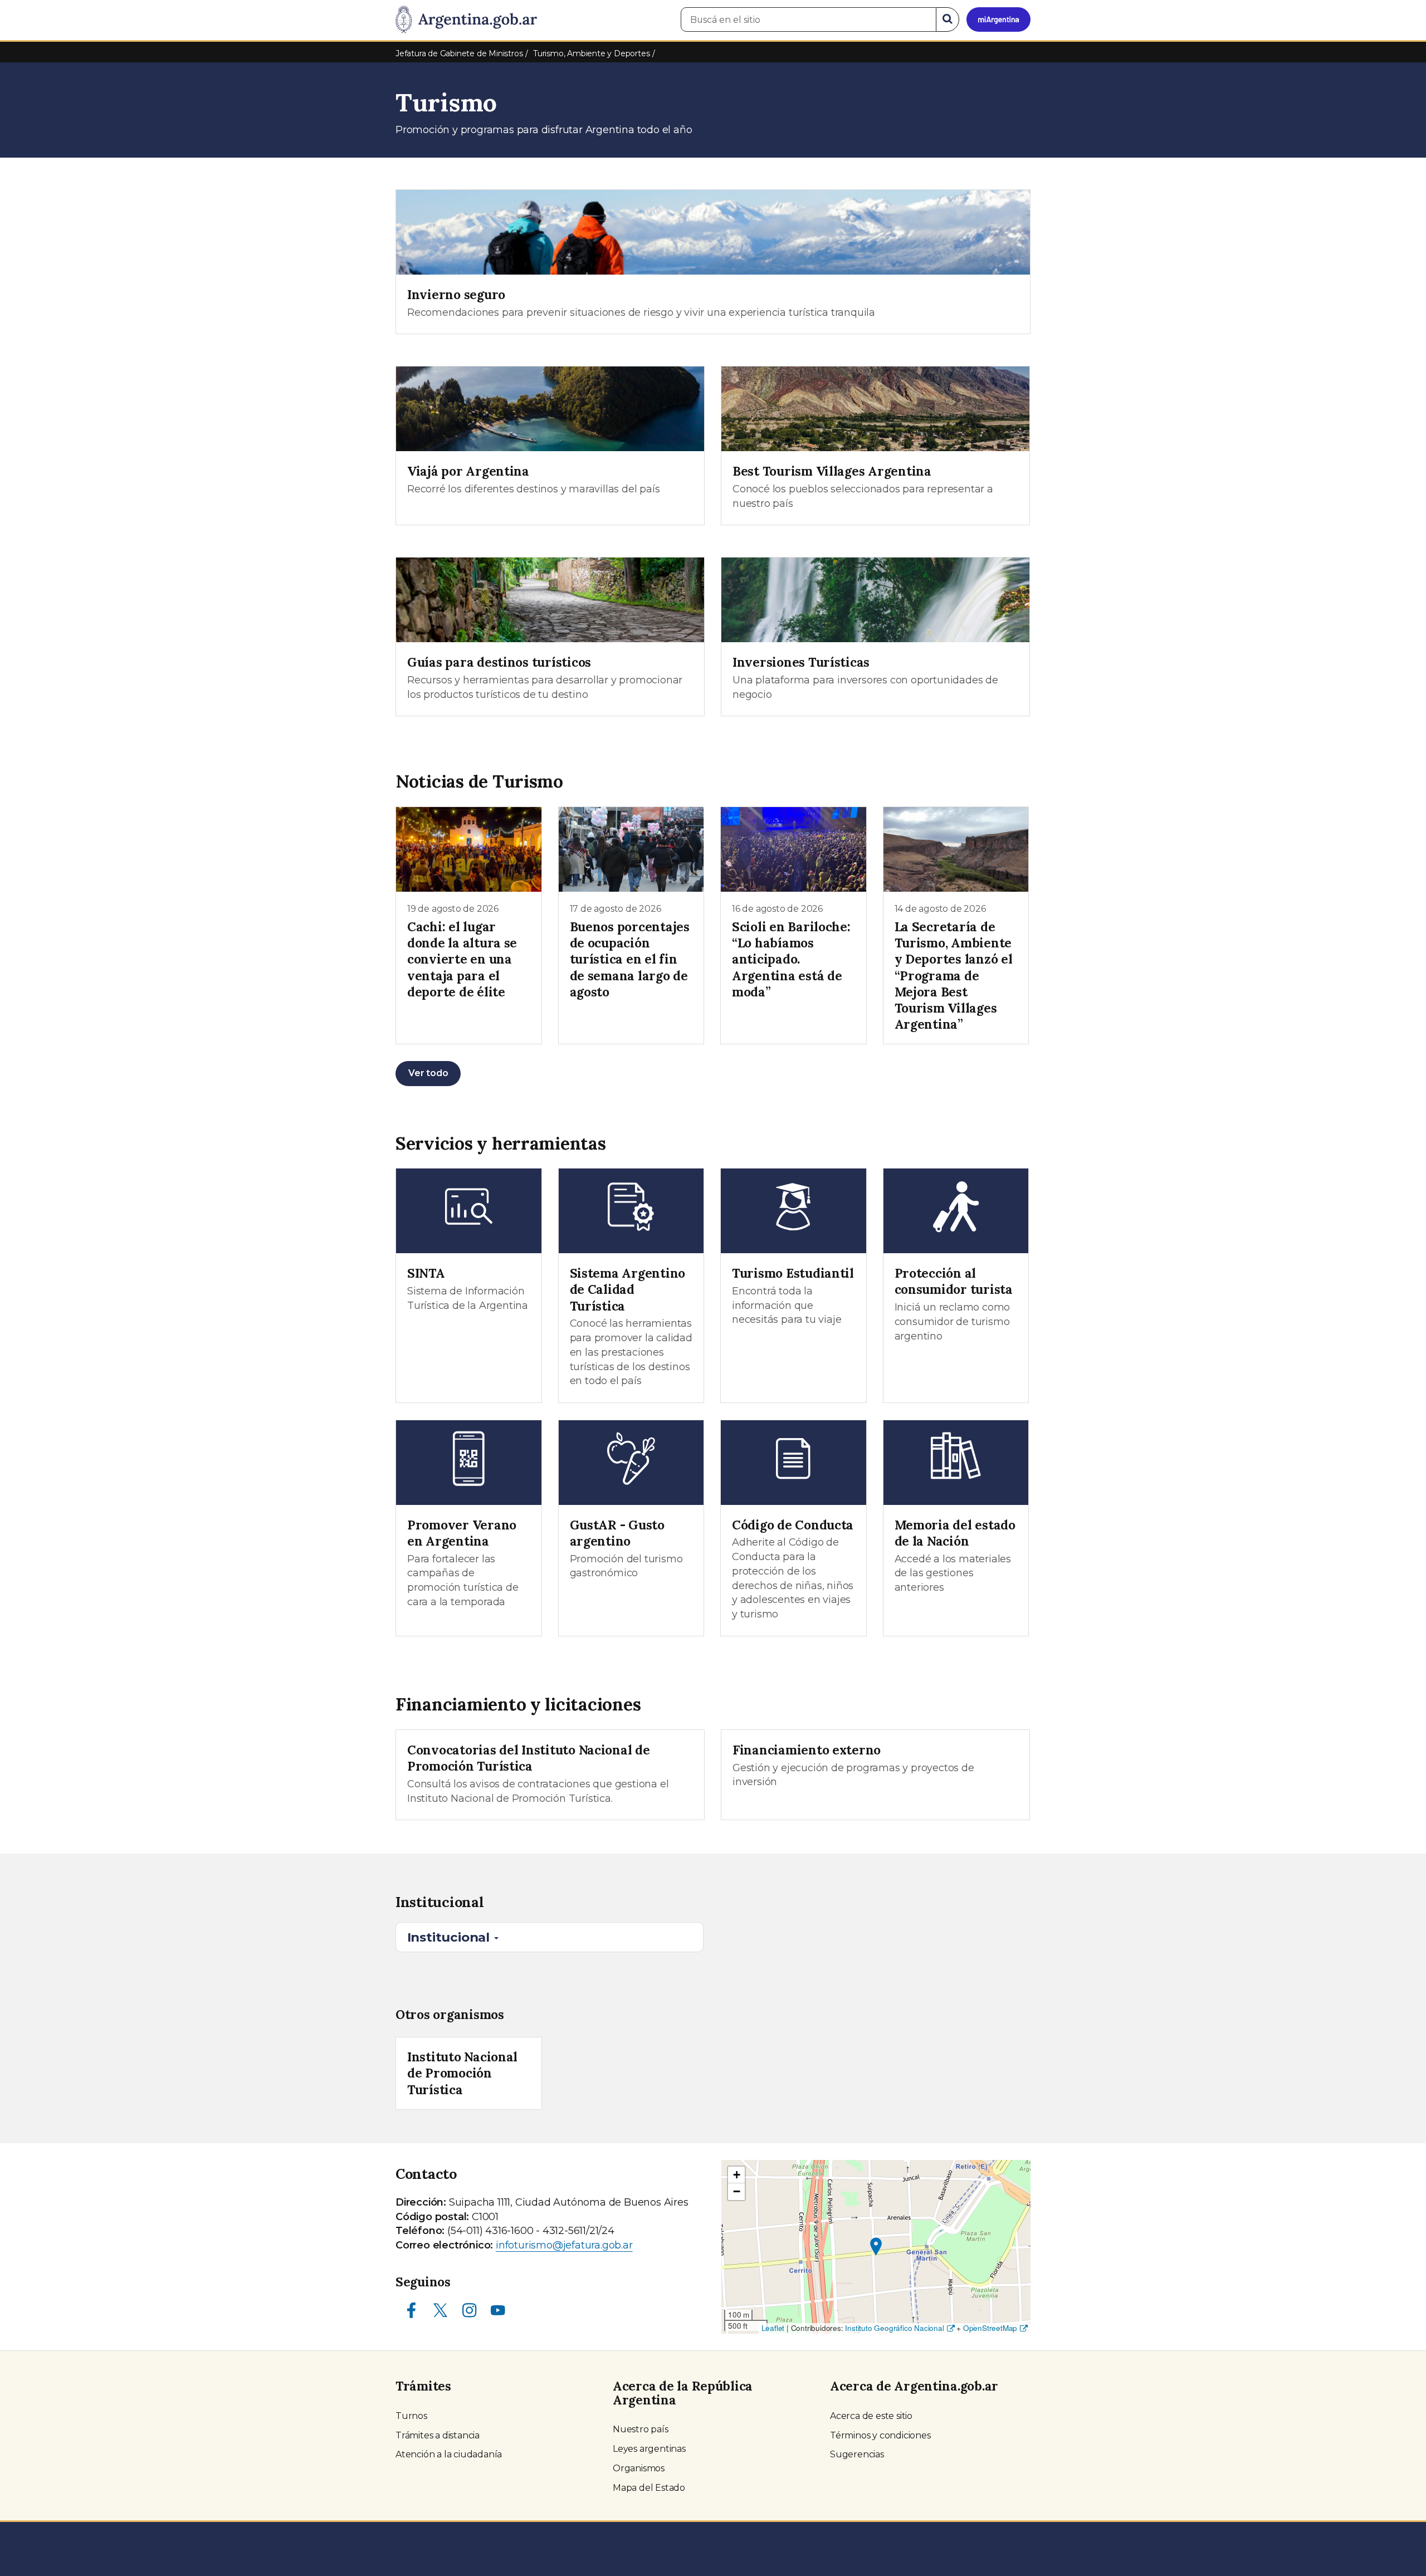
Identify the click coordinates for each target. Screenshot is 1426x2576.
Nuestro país (641, 2429)
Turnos (411, 2416)
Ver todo (428, 1073)
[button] (876, 2247)
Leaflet (773, 2328)
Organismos (639, 2468)
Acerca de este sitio (871, 2416)
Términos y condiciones (880, 2435)
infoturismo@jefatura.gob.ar (564, 2245)
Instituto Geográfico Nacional (894, 2328)
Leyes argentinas (649, 2449)
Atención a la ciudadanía (449, 2454)
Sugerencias (857, 2454)
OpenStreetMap (990, 2328)
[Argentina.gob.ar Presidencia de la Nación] (466, 20)
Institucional (450, 1937)
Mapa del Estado (649, 2488)
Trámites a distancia (438, 2435)
